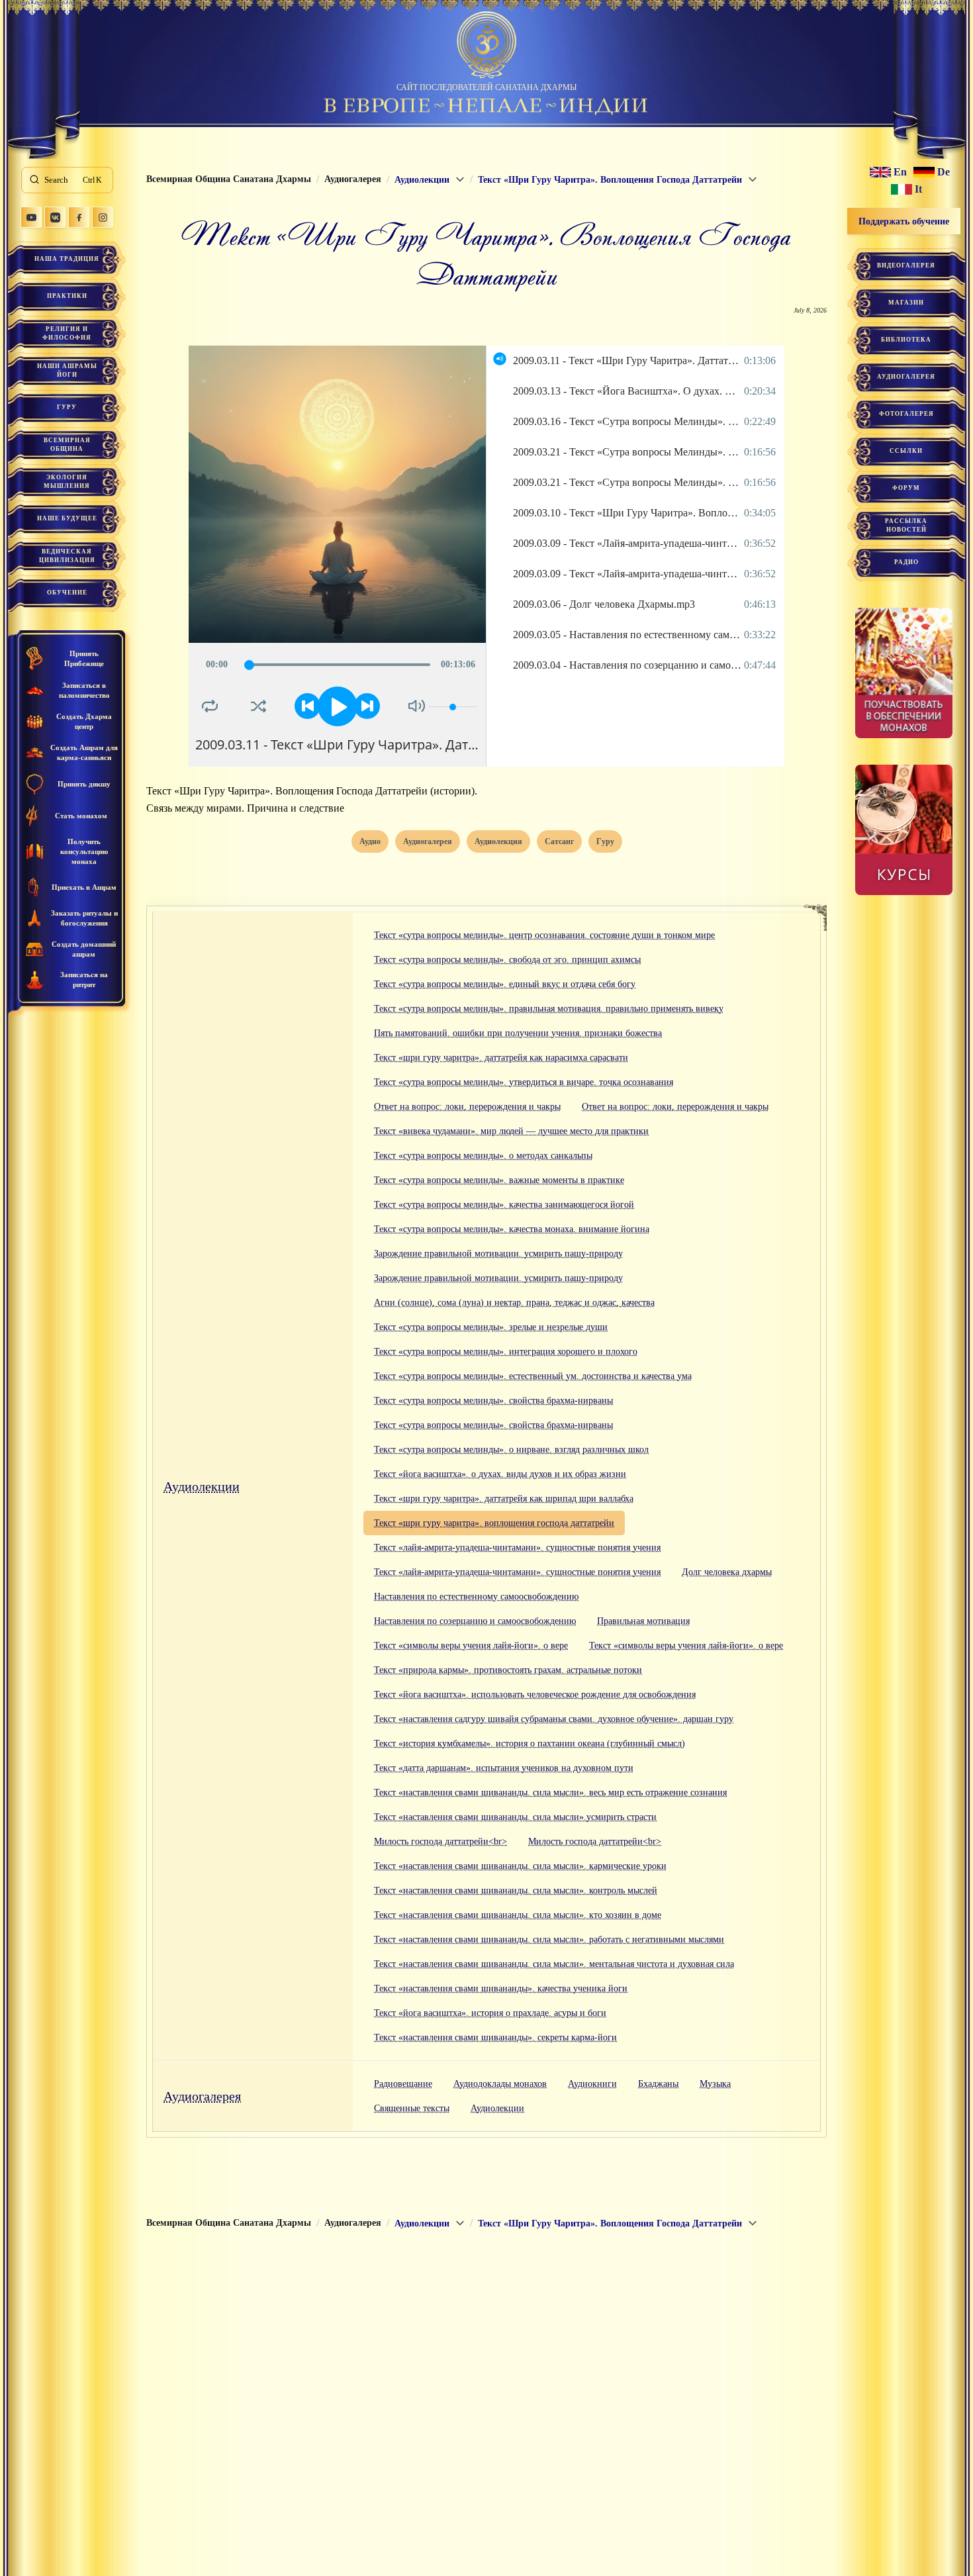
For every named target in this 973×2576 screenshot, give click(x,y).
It (918, 189)
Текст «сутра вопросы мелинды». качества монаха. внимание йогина (512, 1229)
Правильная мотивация (643, 1621)
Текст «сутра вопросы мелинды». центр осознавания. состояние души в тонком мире (544, 935)
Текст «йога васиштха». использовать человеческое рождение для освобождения (535, 1694)
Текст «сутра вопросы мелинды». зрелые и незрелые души (491, 1327)
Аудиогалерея (202, 2096)
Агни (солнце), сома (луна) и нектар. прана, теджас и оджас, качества (514, 1303)
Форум (906, 488)
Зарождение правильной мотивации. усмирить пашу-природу (498, 1254)
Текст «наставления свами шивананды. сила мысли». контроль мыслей (516, 1890)
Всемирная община (67, 445)
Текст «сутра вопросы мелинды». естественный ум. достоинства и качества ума (533, 1376)
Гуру (67, 407)
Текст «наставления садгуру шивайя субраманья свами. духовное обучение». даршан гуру (554, 1719)
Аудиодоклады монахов (500, 2084)
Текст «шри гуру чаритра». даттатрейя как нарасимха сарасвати (501, 1058)
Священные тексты (412, 2108)
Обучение (67, 593)
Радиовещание (403, 2084)
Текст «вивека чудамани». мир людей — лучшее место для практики (511, 1131)
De (944, 172)
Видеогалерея (906, 265)
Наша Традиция (67, 259)
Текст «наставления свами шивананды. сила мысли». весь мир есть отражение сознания (550, 1792)
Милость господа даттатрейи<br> (440, 1841)
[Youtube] (31, 217)
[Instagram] (103, 217)
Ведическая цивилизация (67, 556)
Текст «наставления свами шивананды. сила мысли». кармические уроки (520, 1866)
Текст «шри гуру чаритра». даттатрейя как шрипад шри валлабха (504, 1499)
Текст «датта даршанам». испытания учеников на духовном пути (504, 1768)
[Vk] (55, 217)
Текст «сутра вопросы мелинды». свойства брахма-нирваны (493, 1401)
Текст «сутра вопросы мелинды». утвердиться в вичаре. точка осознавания (524, 1082)
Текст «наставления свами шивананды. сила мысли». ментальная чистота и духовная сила (554, 1964)
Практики (67, 296)
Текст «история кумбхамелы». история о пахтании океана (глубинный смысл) (530, 1743)
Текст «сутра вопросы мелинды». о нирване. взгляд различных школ (511, 1450)
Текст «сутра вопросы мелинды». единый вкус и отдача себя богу (505, 984)
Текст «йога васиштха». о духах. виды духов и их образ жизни (500, 1474)
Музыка (715, 2084)
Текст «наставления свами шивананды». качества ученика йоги (501, 1988)
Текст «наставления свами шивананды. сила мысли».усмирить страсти (515, 1817)
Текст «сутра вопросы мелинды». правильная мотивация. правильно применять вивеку (549, 1009)
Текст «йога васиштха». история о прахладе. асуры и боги (490, 2013)
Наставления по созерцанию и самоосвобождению (475, 1621)
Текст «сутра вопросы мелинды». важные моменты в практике (499, 1180)
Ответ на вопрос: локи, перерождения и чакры (467, 1107)
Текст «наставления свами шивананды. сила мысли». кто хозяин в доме (518, 1915)
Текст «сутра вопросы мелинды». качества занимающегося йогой (504, 1205)
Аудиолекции (202, 1486)
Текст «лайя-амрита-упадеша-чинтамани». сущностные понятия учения (517, 1548)
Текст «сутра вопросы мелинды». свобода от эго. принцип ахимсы (507, 960)
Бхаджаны (658, 2084)
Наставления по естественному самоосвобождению (476, 1597)
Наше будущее (67, 518)
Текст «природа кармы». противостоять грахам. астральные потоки (508, 1670)
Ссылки (906, 451)
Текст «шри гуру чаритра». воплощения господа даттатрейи (494, 1523)
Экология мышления (67, 482)
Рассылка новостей (906, 525)
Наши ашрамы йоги (67, 370)
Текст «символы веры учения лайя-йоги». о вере (471, 1646)
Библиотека (906, 340)
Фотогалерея (906, 414)
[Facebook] (79, 217)
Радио (906, 562)
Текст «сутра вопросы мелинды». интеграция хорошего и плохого (506, 1352)
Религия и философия (67, 333)
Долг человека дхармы (727, 1572)
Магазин (906, 303)
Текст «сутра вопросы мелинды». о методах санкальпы (483, 1156)
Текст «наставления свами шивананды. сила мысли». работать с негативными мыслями (549, 1939)
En (900, 172)
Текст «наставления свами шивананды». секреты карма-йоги (495, 2037)
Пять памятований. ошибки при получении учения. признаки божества (518, 1033)
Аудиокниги (592, 2084)
